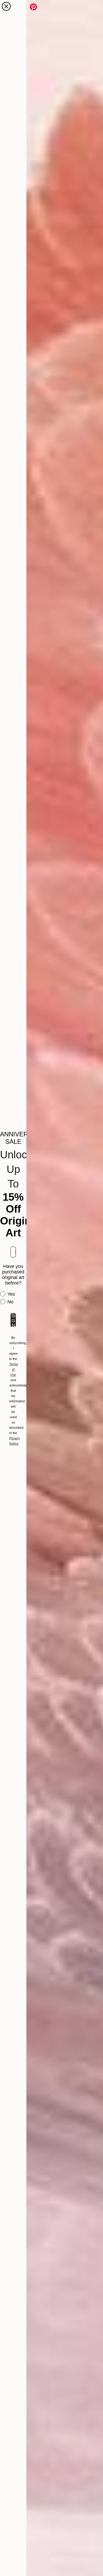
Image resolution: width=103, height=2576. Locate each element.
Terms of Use (14, 1370)
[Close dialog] (6, 6)
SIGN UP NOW (13, 1320)
